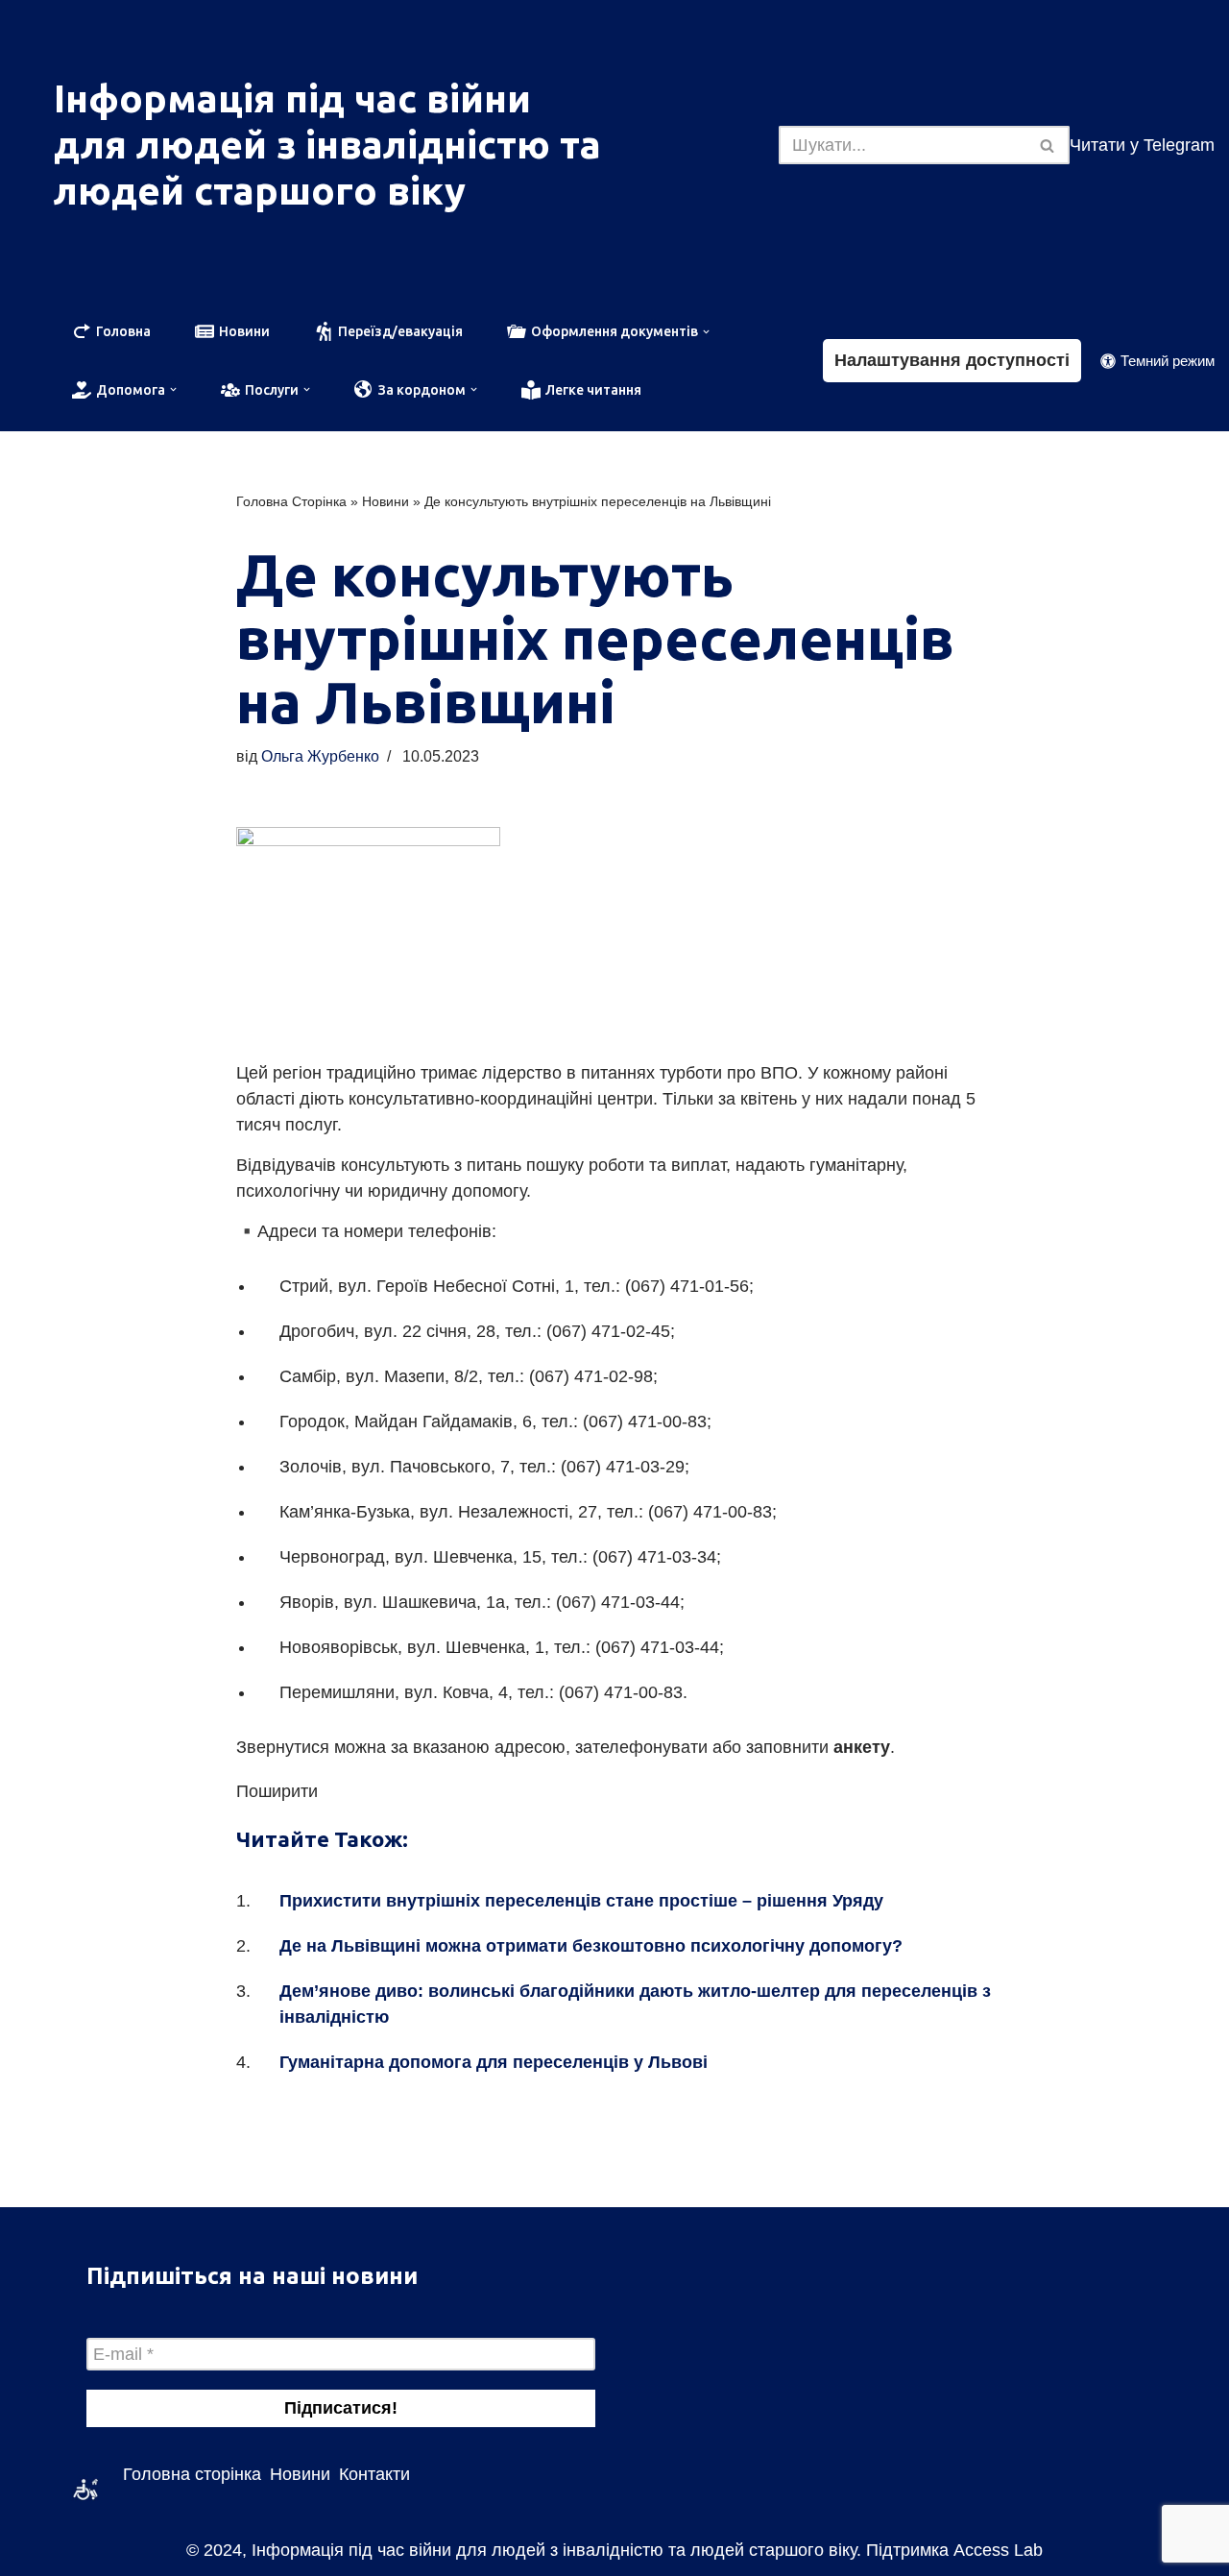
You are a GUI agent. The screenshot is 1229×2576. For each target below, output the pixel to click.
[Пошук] (1048, 145)
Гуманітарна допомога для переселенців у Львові (494, 2062)
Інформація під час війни (292, 98)
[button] (704, 332)
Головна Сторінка (291, 501)
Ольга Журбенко (320, 756)
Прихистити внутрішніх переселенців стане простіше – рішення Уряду (581, 1901)
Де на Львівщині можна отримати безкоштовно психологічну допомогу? (591, 1946)
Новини (386, 501)
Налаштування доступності (952, 360)
